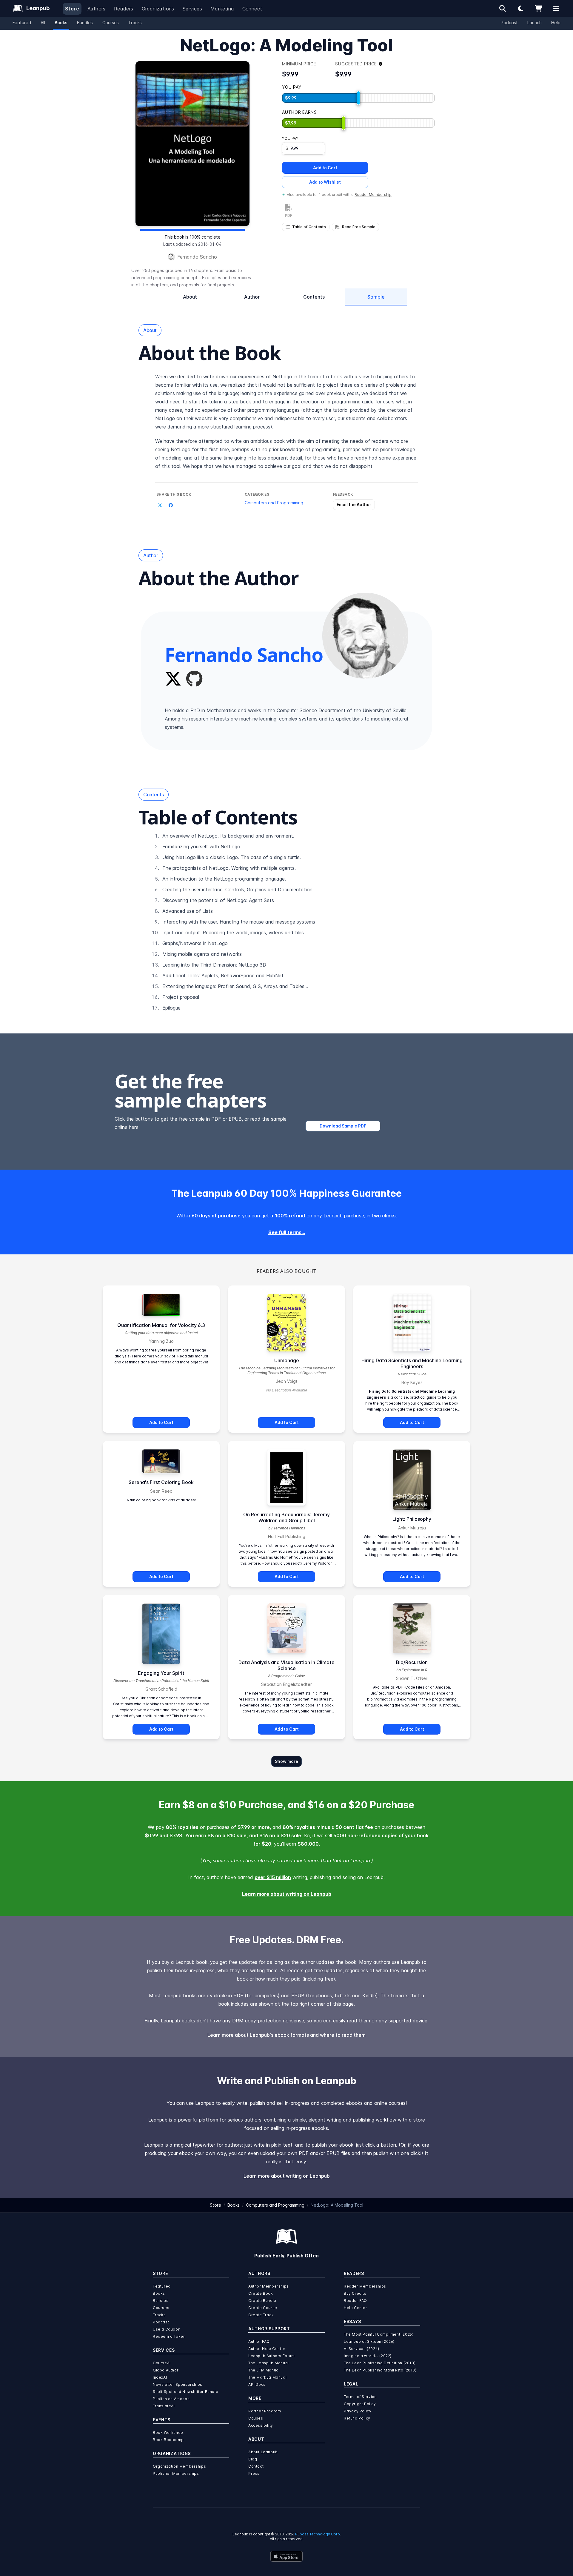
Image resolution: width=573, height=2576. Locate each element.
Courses (111, 23)
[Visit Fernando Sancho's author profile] (365, 636)
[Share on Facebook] (171, 505)
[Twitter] (173, 679)
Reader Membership (373, 195)
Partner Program (265, 2411)
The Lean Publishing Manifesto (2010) (380, 2370)
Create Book (261, 2293)
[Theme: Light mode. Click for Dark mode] (520, 8)
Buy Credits (355, 2293)
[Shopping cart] (538, 8)
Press (254, 2473)
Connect (252, 9)
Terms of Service (360, 2397)
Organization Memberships (179, 2466)
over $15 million (273, 1877)
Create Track (261, 2315)
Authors (97, 9)
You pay (290, 138)
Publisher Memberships (176, 2473)
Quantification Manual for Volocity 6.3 (161, 1325)
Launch (535, 23)
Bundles (85, 23)
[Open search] (503, 8)
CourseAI (162, 2363)
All (43, 23)
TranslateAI (164, 2406)
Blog (253, 2459)
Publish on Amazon (171, 2399)
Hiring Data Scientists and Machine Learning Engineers (412, 1363)
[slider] (358, 98)
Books (61, 23)
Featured (22, 23)
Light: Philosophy (412, 1519)
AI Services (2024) (362, 2349)
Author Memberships (269, 2286)
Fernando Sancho (197, 257)
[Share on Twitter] (160, 505)
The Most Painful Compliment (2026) (379, 2334)
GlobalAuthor (166, 2370)
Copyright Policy (360, 2404)
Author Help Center (267, 2349)
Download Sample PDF (343, 1126)
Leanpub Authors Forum (272, 2356)
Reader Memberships (365, 2286)
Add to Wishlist (325, 182)
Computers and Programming (274, 503)
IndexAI (160, 2377)
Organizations (158, 9)
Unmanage (287, 1360)
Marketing (222, 9)
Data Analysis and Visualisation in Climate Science (286, 1665)
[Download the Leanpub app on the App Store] (286, 2556)
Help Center (356, 2308)
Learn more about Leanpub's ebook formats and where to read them (286, 2035)
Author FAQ (259, 2341)
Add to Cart (325, 168)
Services (192, 9)
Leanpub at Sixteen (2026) (369, 2341)
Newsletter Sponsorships (178, 2384)
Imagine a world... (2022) (368, 2356)
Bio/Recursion (412, 1662)
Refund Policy (357, 2418)
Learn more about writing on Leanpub (287, 1894)
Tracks (135, 23)
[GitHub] (194, 679)
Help (556, 23)
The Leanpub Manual (269, 2363)
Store (72, 9)
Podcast (509, 23)
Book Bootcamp (168, 2440)
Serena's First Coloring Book (161, 1482)
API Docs (257, 2384)
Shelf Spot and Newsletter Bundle (185, 2392)
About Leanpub (263, 2452)
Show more (286, 1761)
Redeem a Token (169, 2336)
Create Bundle (262, 2301)
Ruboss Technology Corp (318, 2534)
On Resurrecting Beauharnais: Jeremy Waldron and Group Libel (286, 1517)
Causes (256, 2418)
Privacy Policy (358, 2411)
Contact (256, 2466)
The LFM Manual (264, 2370)
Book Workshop (168, 2433)
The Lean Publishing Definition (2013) (380, 2363)
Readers (124, 9)
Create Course (263, 2308)
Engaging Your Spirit (161, 1673)
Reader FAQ (355, 2301)
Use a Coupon (167, 2329)
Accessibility (261, 2425)
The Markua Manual (267, 2377)
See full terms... (287, 1232)
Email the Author (354, 504)
